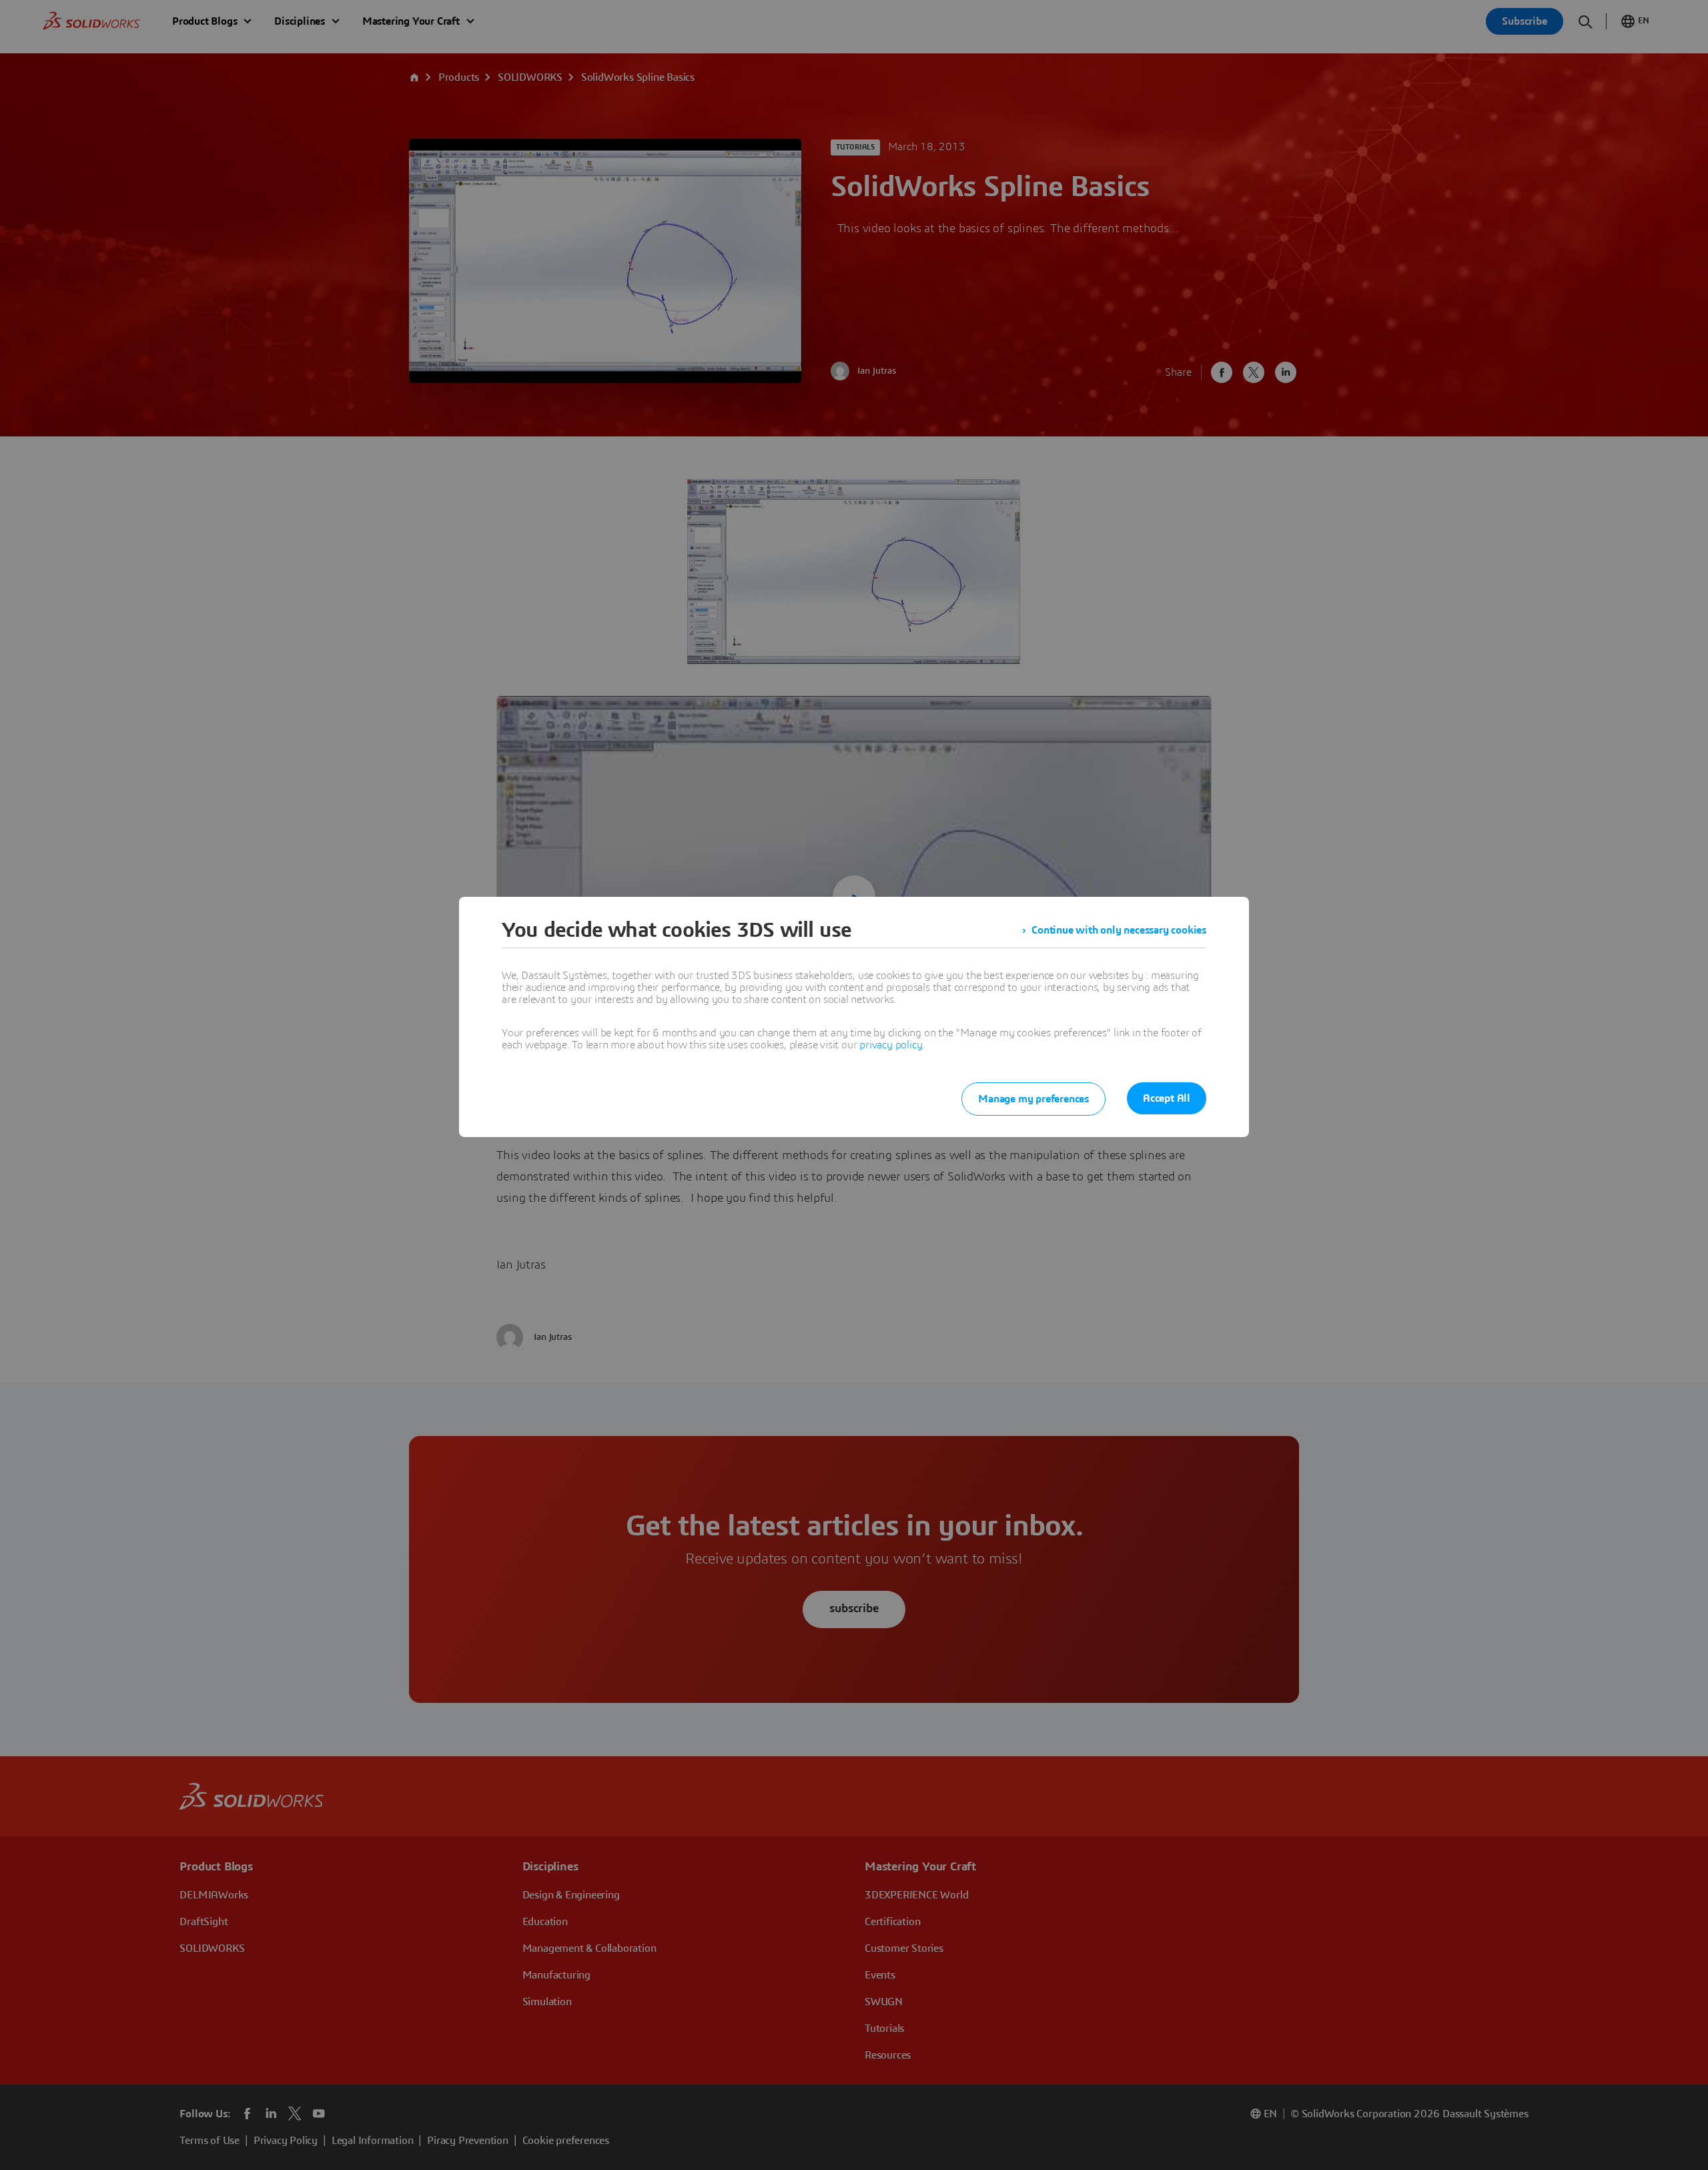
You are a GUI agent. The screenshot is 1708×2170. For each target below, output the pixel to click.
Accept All (1167, 1098)
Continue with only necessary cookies (1119, 930)
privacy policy (891, 1045)
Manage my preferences (1033, 1099)
